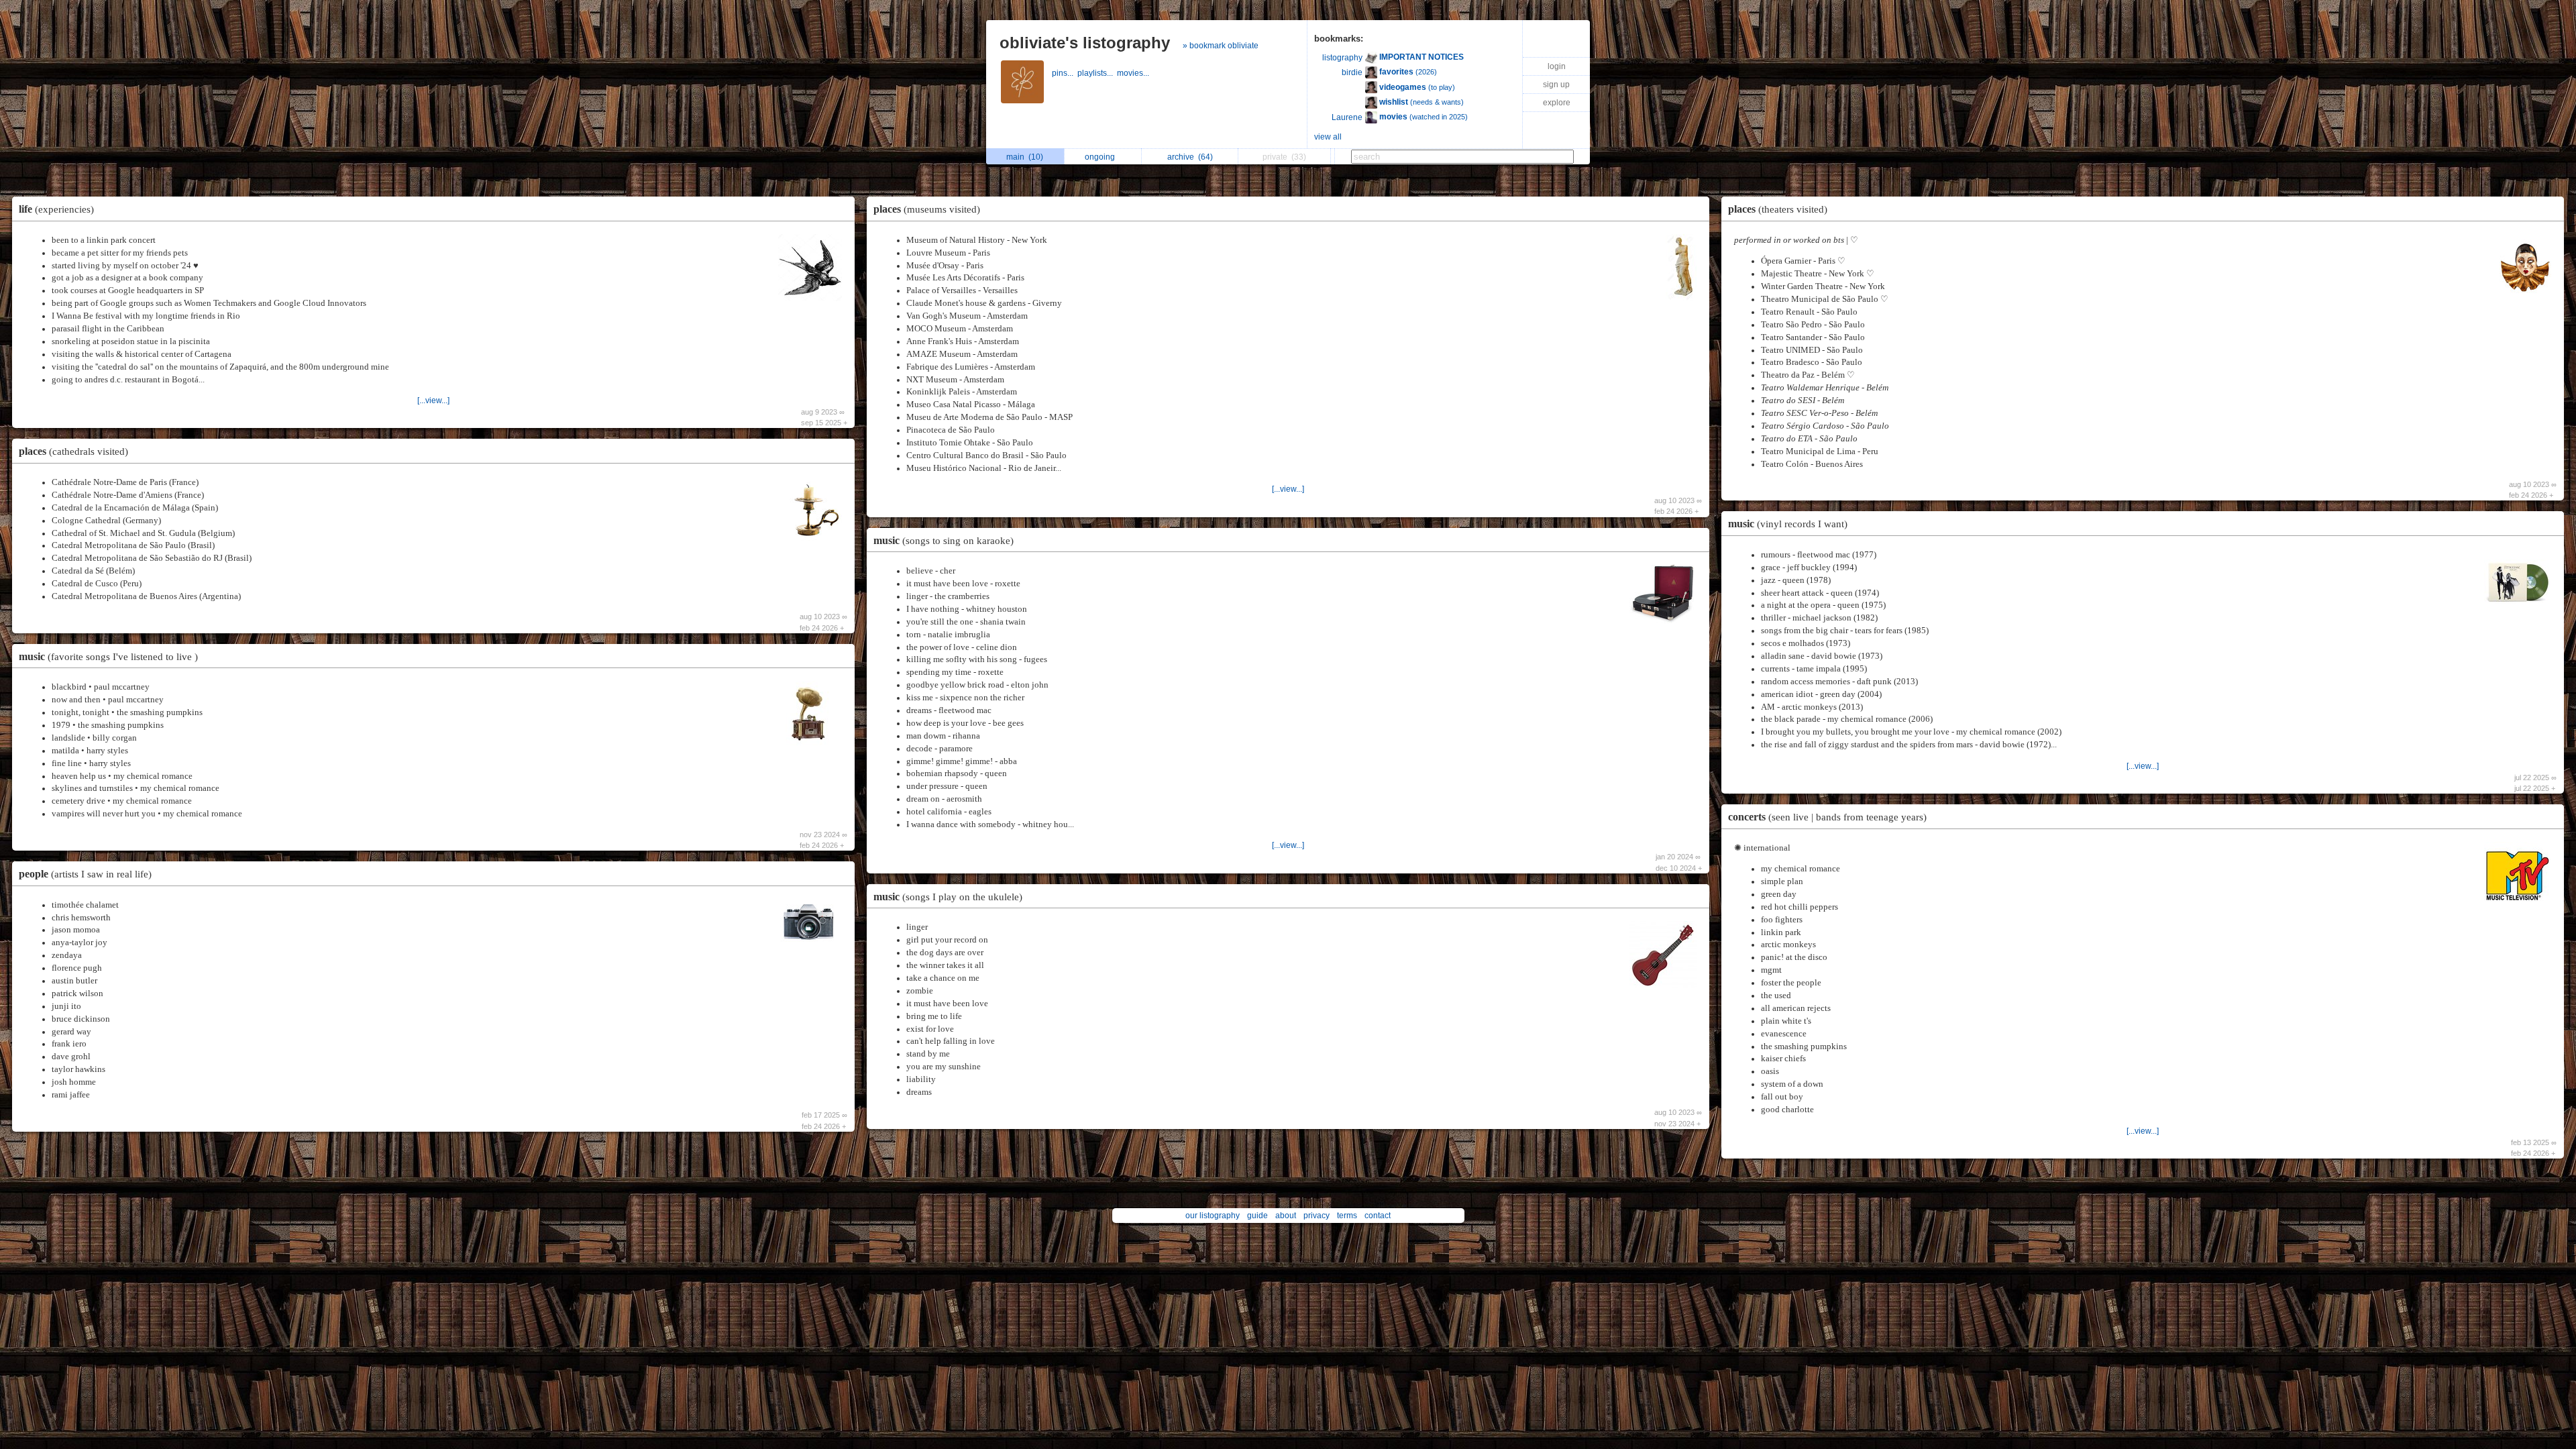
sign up (1556, 85)
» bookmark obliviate (1221, 46)
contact (1378, 1216)
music (108, 656)
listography (1342, 58)
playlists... (1097, 73)
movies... (1134, 73)
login (1557, 66)
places (73, 451)
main (1025, 157)
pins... (1065, 73)
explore (1557, 103)
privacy (1317, 1216)
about (1286, 1216)
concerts (1827, 817)
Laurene (1347, 117)
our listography (1213, 1216)
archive (1190, 157)
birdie (1352, 72)
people (85, 874)
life (56, 209)
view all (1328, 137)
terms (1347, 1216)
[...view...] (433, 400)
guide (1257, 1216)
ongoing (1102, 157)
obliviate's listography (1085, 43)
